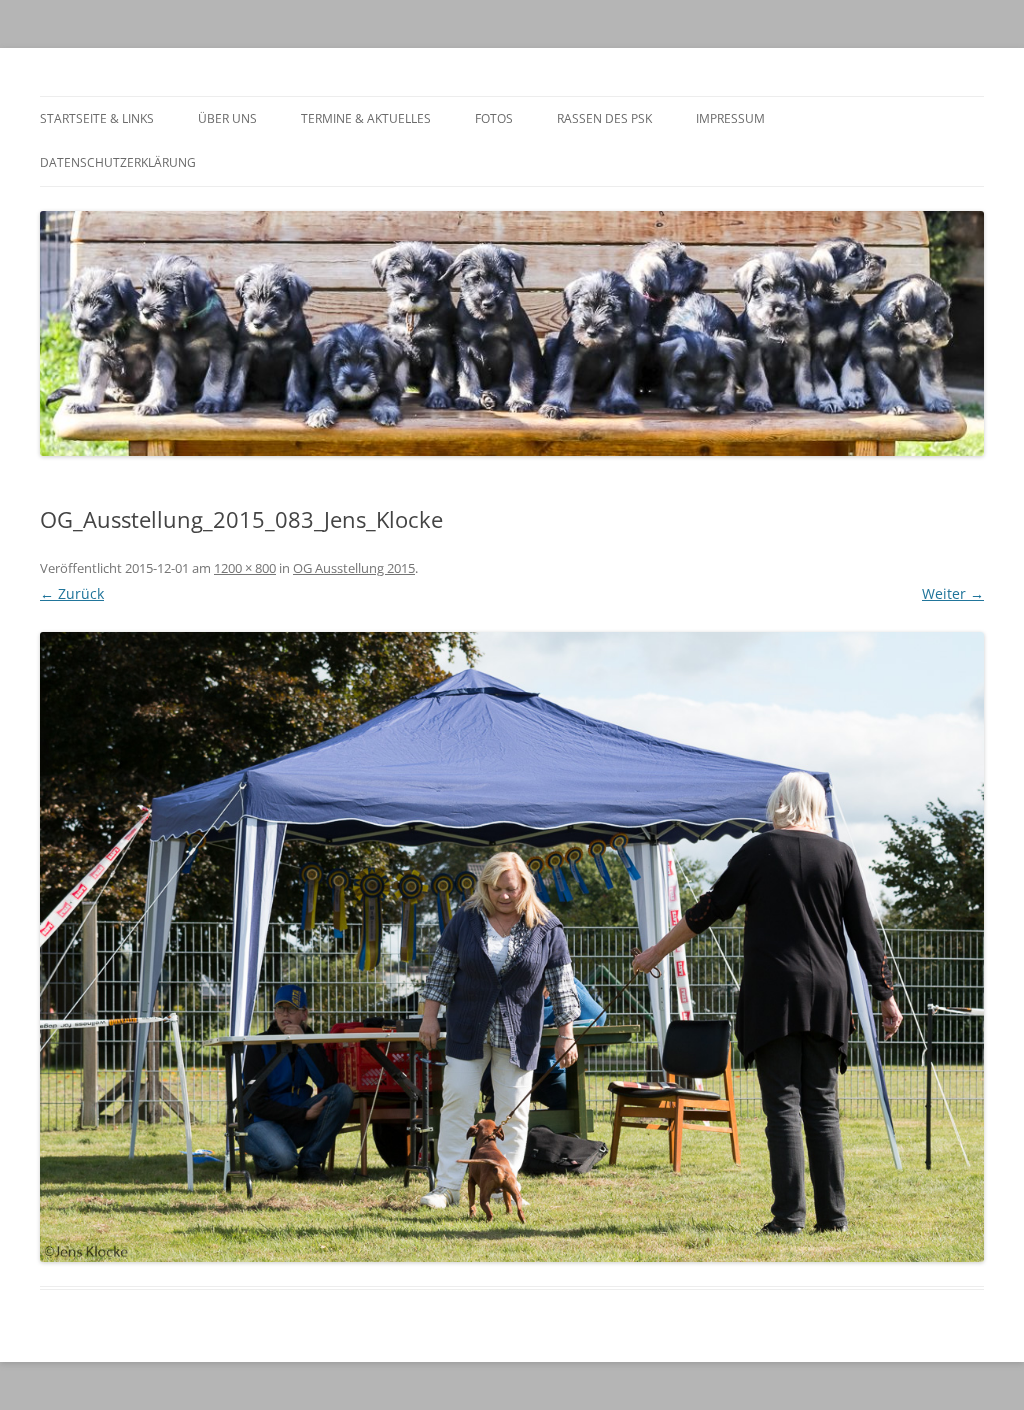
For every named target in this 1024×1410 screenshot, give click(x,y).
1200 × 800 (245, 568)
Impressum (730, 118)
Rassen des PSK (604, 118)
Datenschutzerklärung (118, 162)
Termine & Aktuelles (366, 118)
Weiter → (953, 593)
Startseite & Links (97, 118)
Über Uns (227, 118)
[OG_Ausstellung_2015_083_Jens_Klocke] (512, 946)
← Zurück (72, 593)
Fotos (494, 118)
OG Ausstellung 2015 (354, 568)
